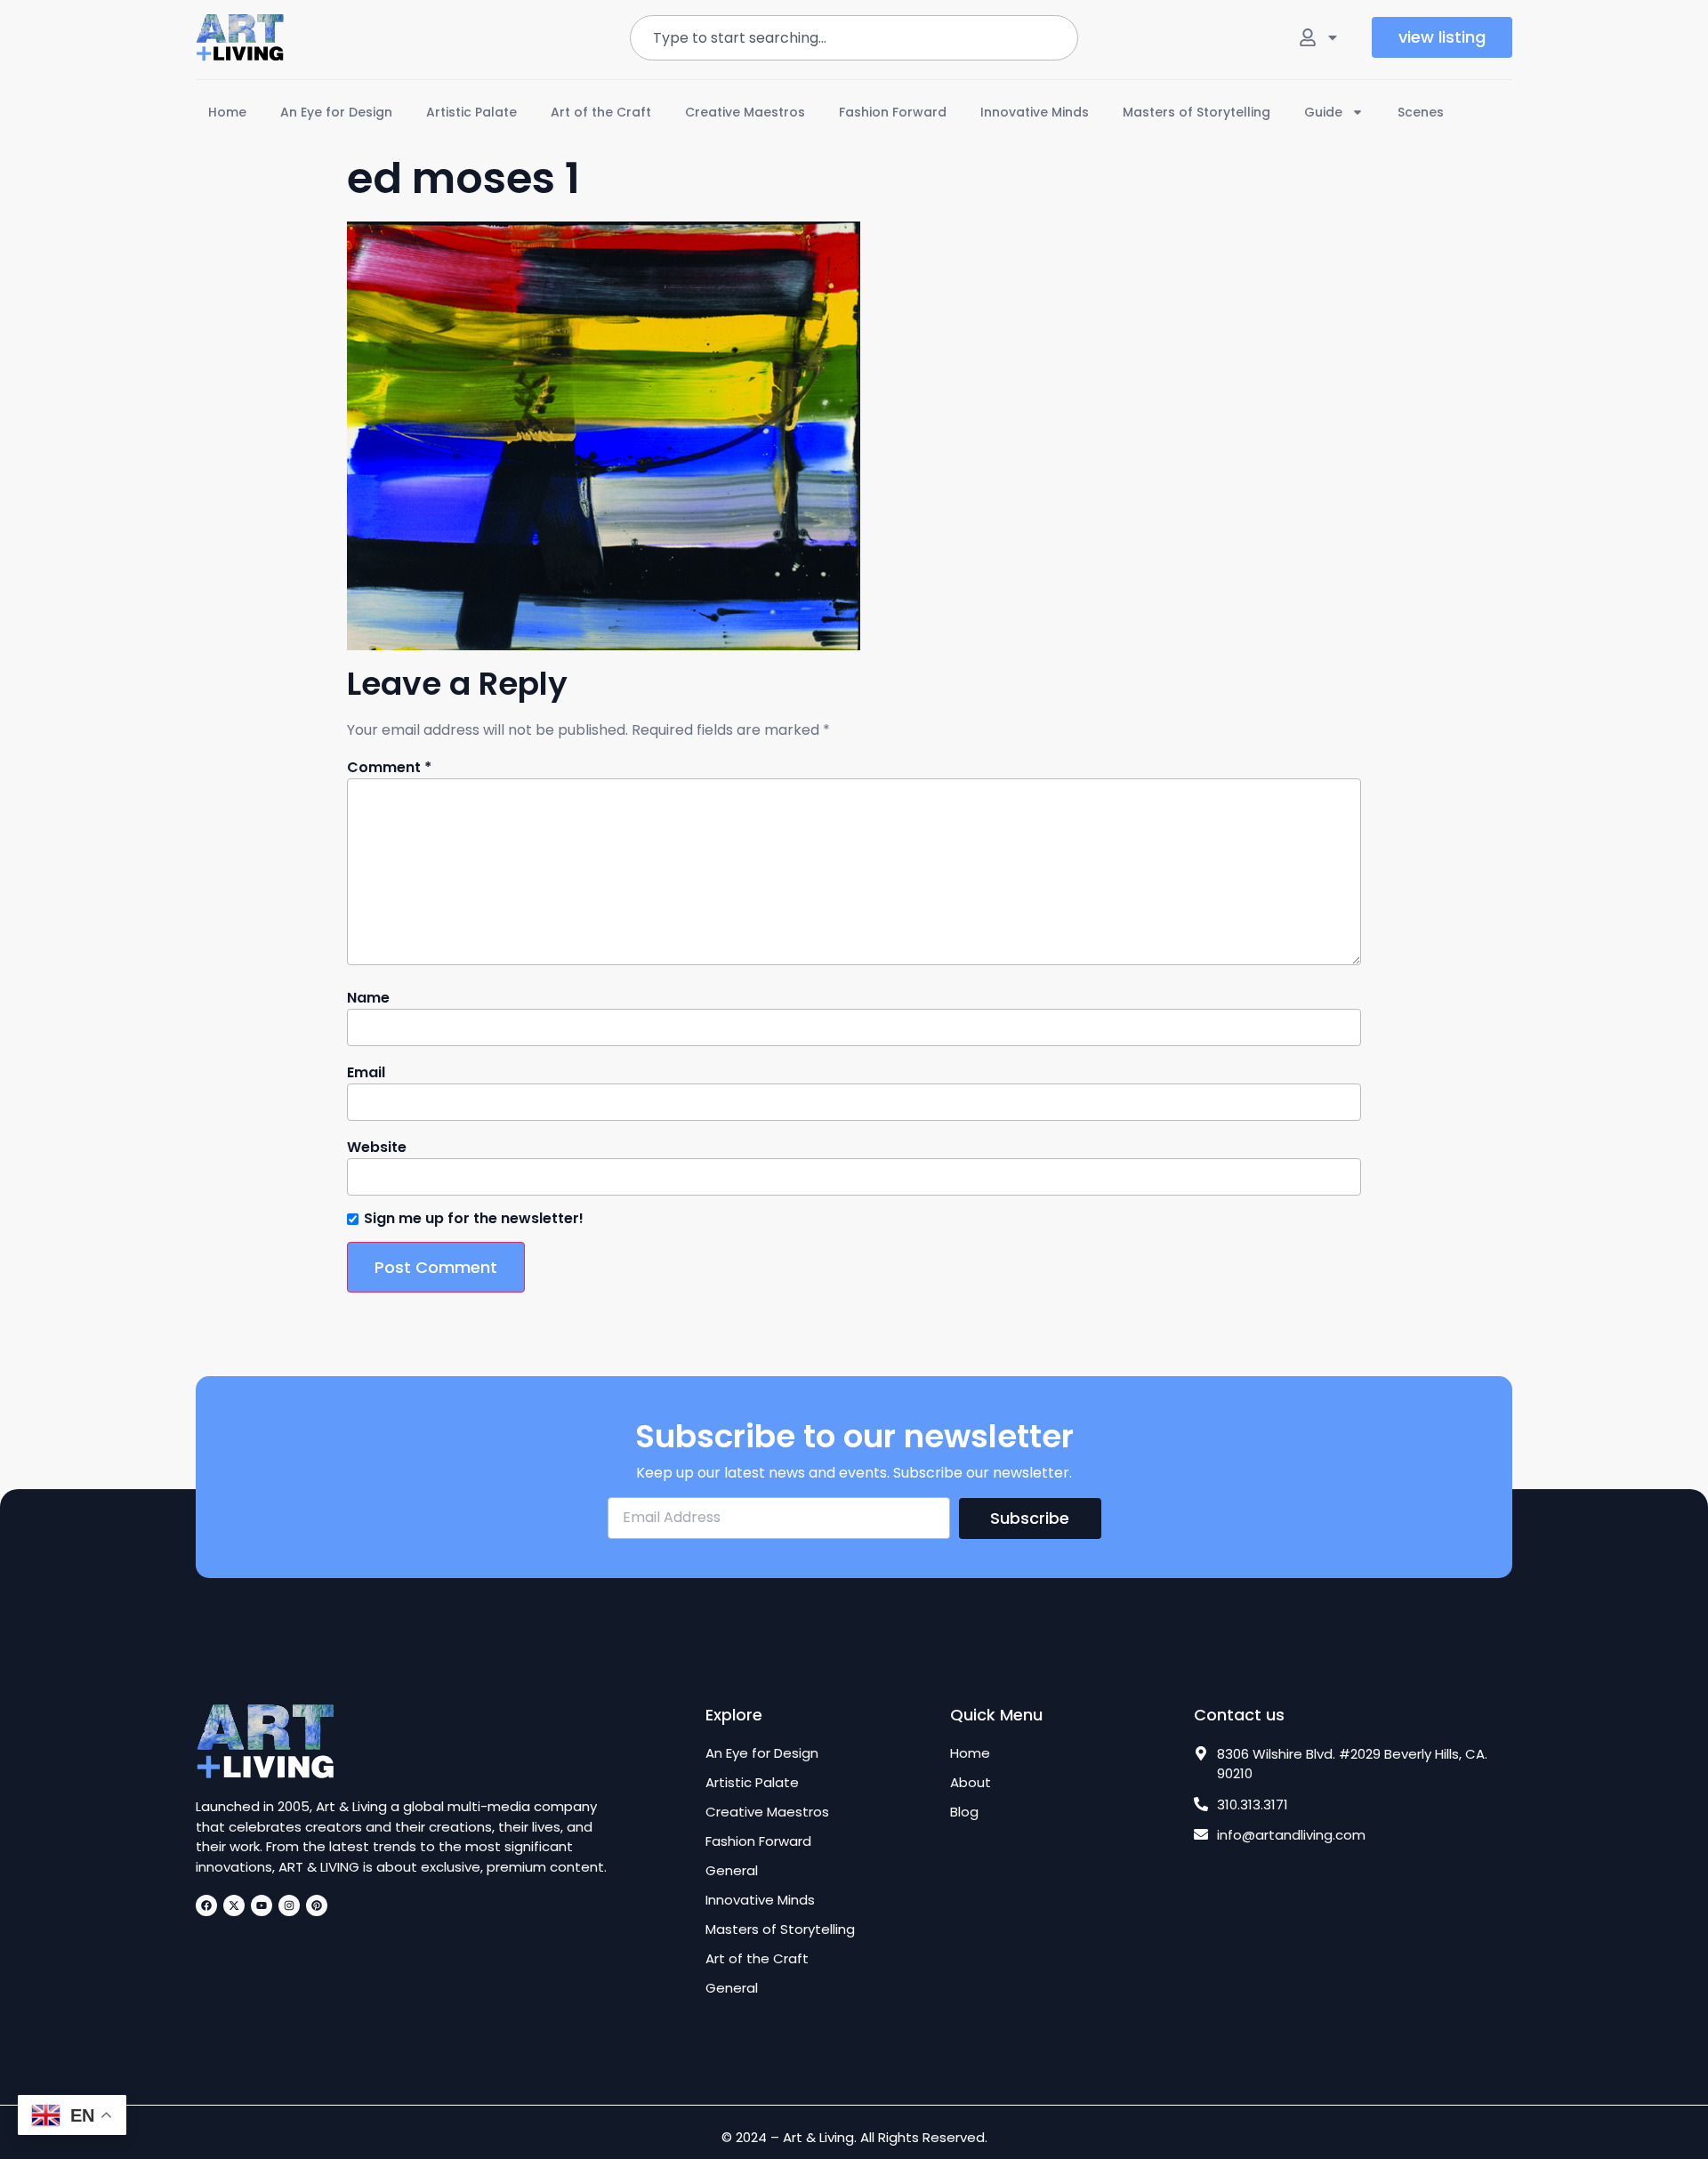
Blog (964, 1812)
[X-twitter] (234, 1905)
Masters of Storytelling (1196, 112)
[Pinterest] (317, 1905)
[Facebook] (206, 1905)
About (971, 1783)
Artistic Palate (471, 112)
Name (368, 998)
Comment (389, 768)
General (732, 1871)
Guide (1323, 112)
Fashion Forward (893, 112)
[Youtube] (262, 1905)
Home (227, 112)
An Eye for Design (336, 112)
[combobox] (854, 38)
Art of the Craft (601, 112)
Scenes (1421, 112)
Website (377, 1148)
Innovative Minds (1035, 112)
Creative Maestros (745, 112)
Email (366, 1073)
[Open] (1333, 37)
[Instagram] (289, 1905)
